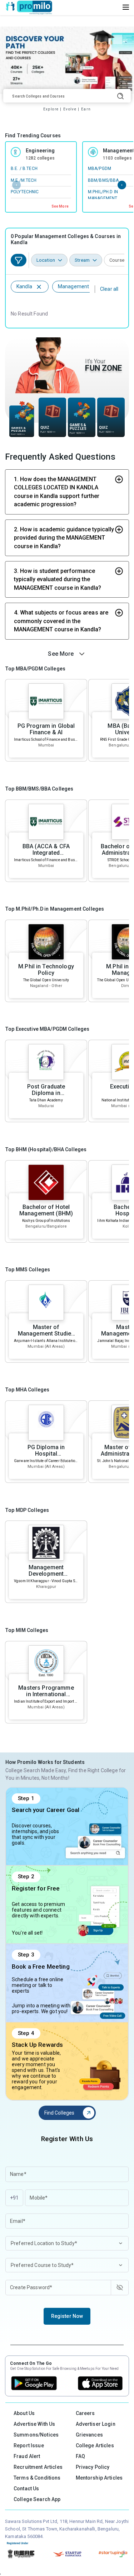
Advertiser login (96, 2424)
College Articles (95, 2445)
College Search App (37, 2499)
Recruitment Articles (38, 2467)
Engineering (40, 151)
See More (60, 206)
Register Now (67, 2316)
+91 (14, 2198)
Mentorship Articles (99, 2478)
